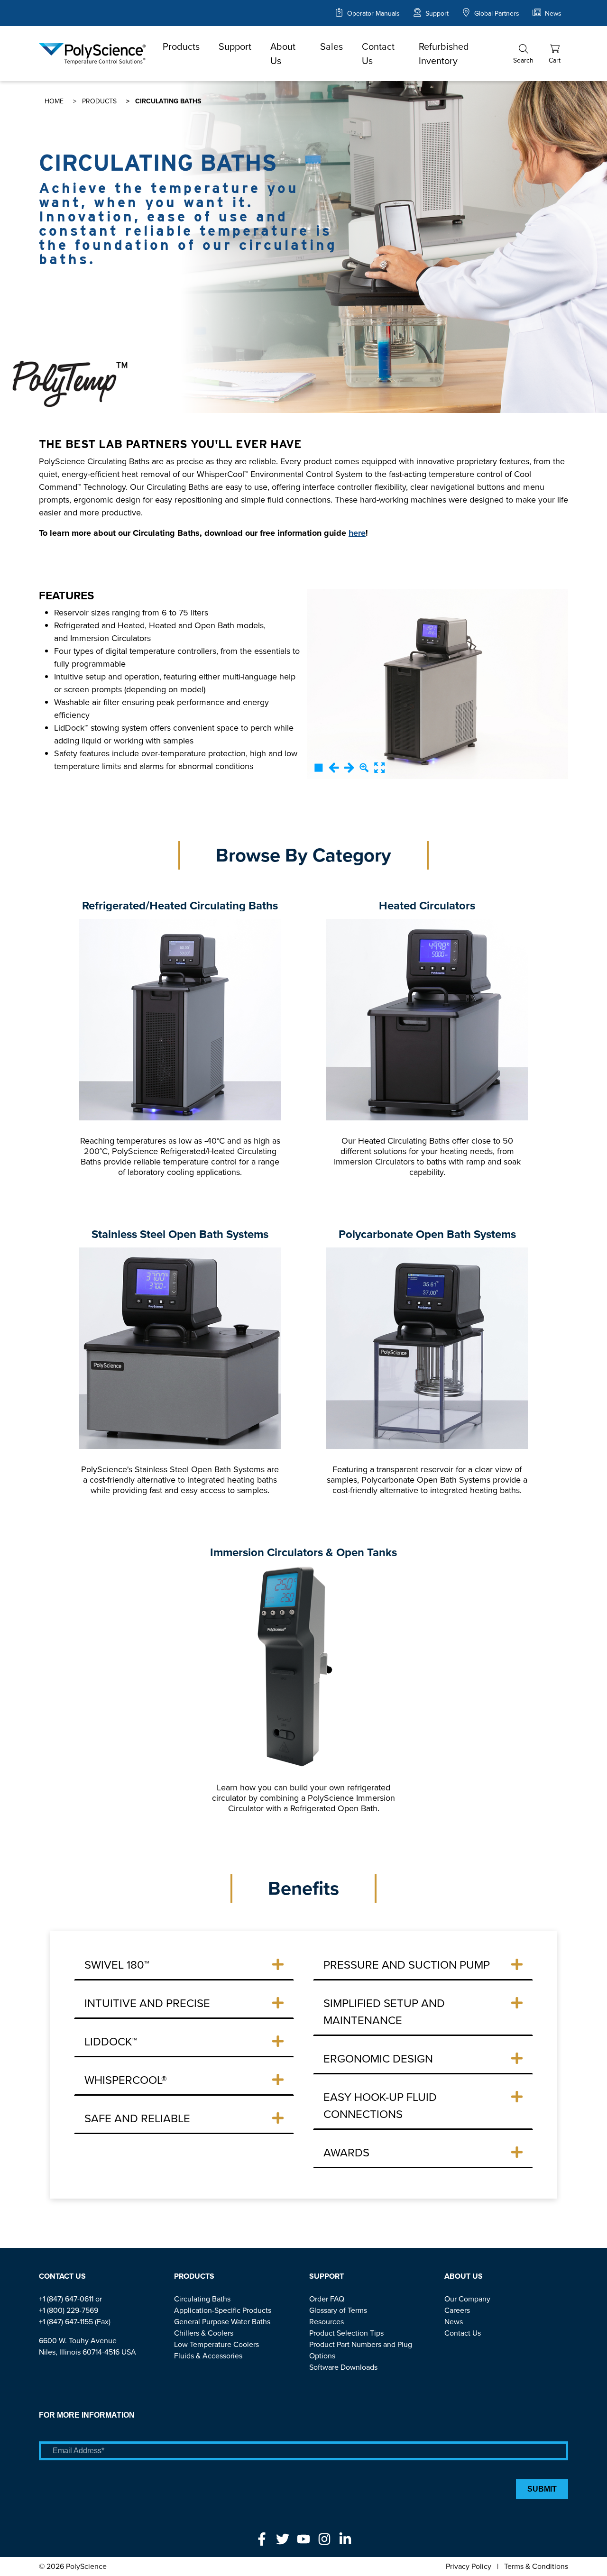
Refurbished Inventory (444, 54)
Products (181, 46)
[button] (523, 54)
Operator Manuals (372, 14)
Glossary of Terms (338, 2310)
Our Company (467, 2299)
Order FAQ (327, 2299)
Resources (326, 2322)
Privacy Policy (469, 2566)
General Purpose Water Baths (222, 2322)
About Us (283, 54)
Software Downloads (343, 2367)
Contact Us (378, 54)
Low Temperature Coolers (216, 2344)
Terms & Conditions (536, 2566)
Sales (331, 46)
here (357, 533)
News (552, 14)
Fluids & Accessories (208, 2356)
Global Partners (496, 14)
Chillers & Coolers (204, 2333)
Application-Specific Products (223, 2310)
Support (436, 14)
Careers (457, 2310)
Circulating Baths (202, 2299)
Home (54, 101)
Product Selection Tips (346, 2333)
